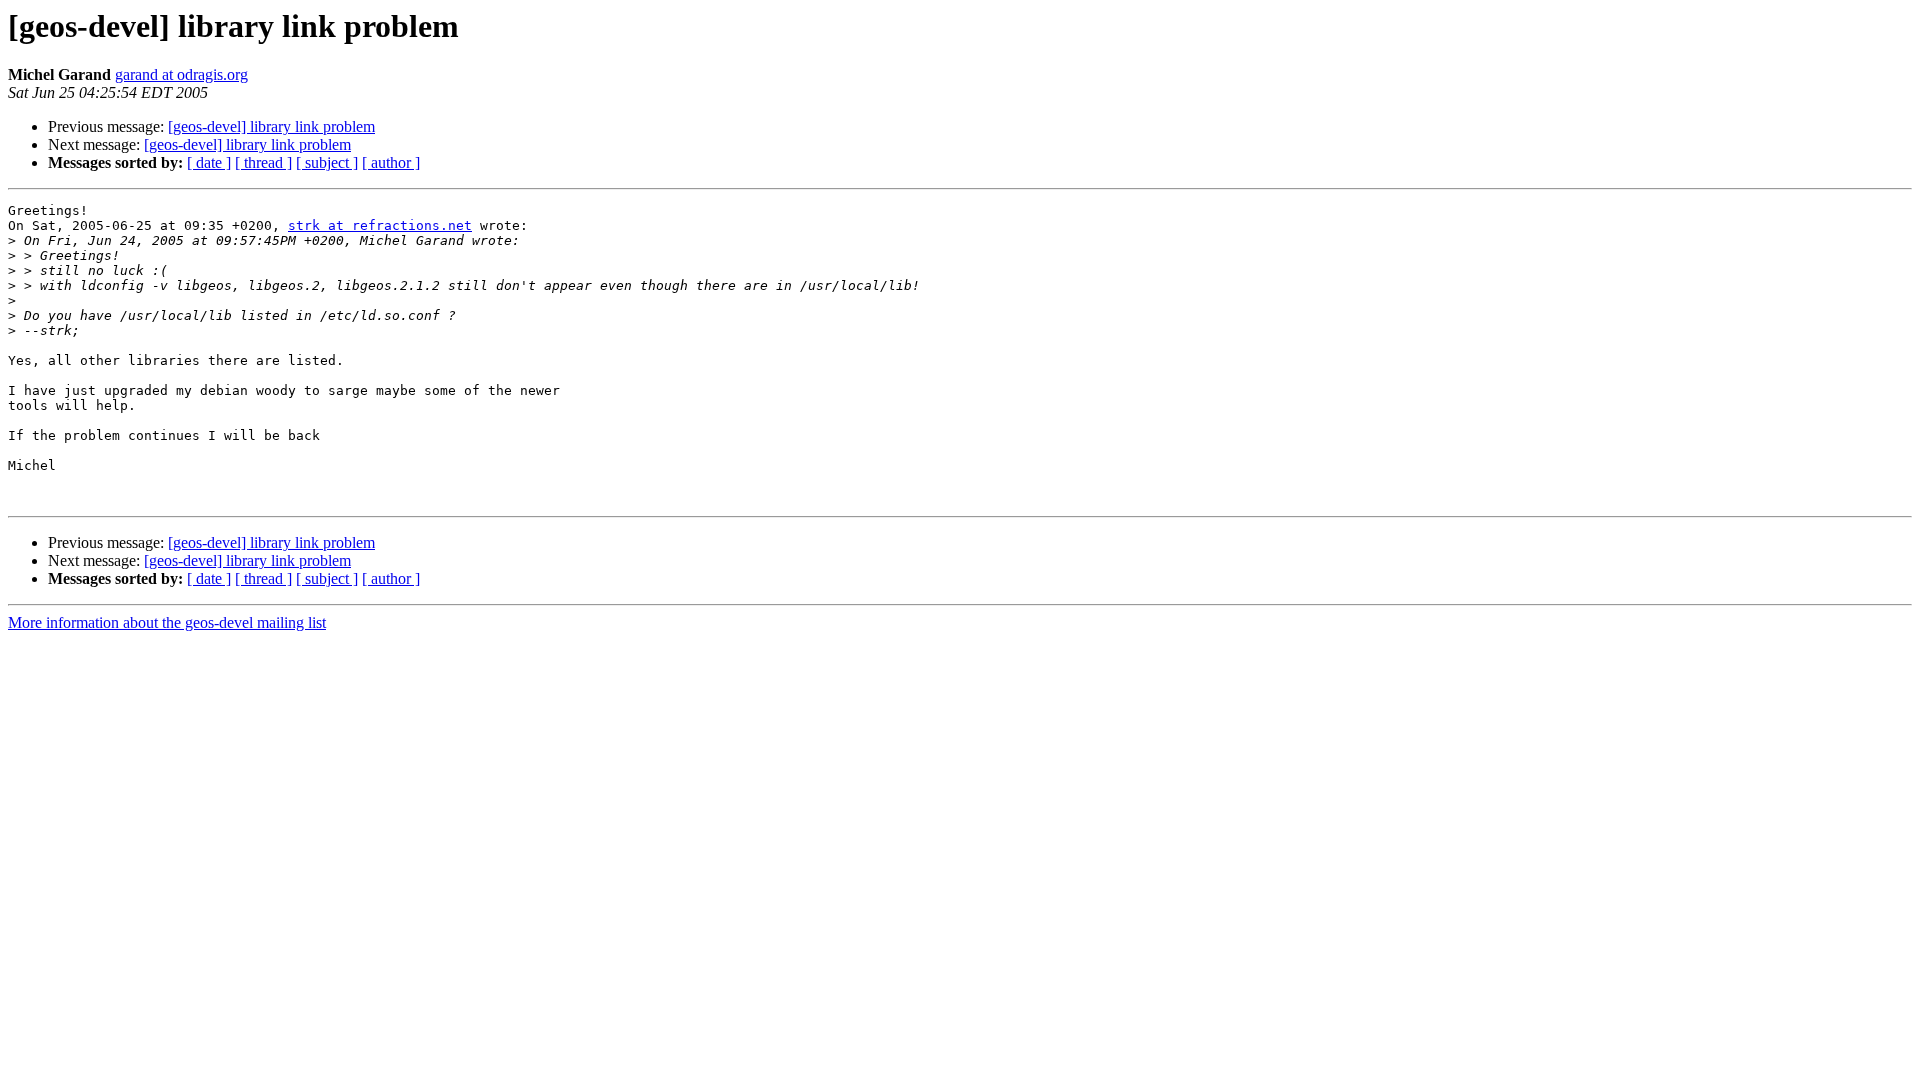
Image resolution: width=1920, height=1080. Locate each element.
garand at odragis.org (181, 74)
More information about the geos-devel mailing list (167, 622)
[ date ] (209, 162)
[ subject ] (327, 162)
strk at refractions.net (380, 225)
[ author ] (391, 162)
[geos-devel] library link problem (271, 126)
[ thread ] (263, 162)
